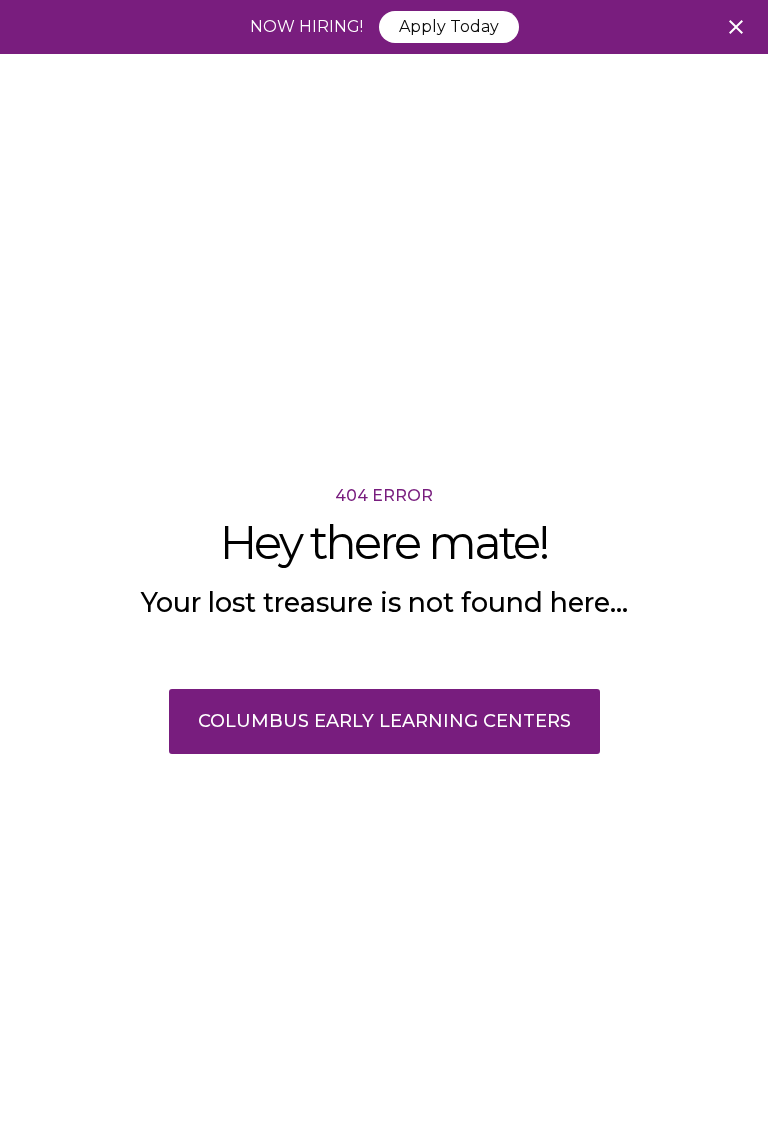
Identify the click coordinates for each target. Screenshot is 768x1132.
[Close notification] (736, 27)
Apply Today (449, 26)
